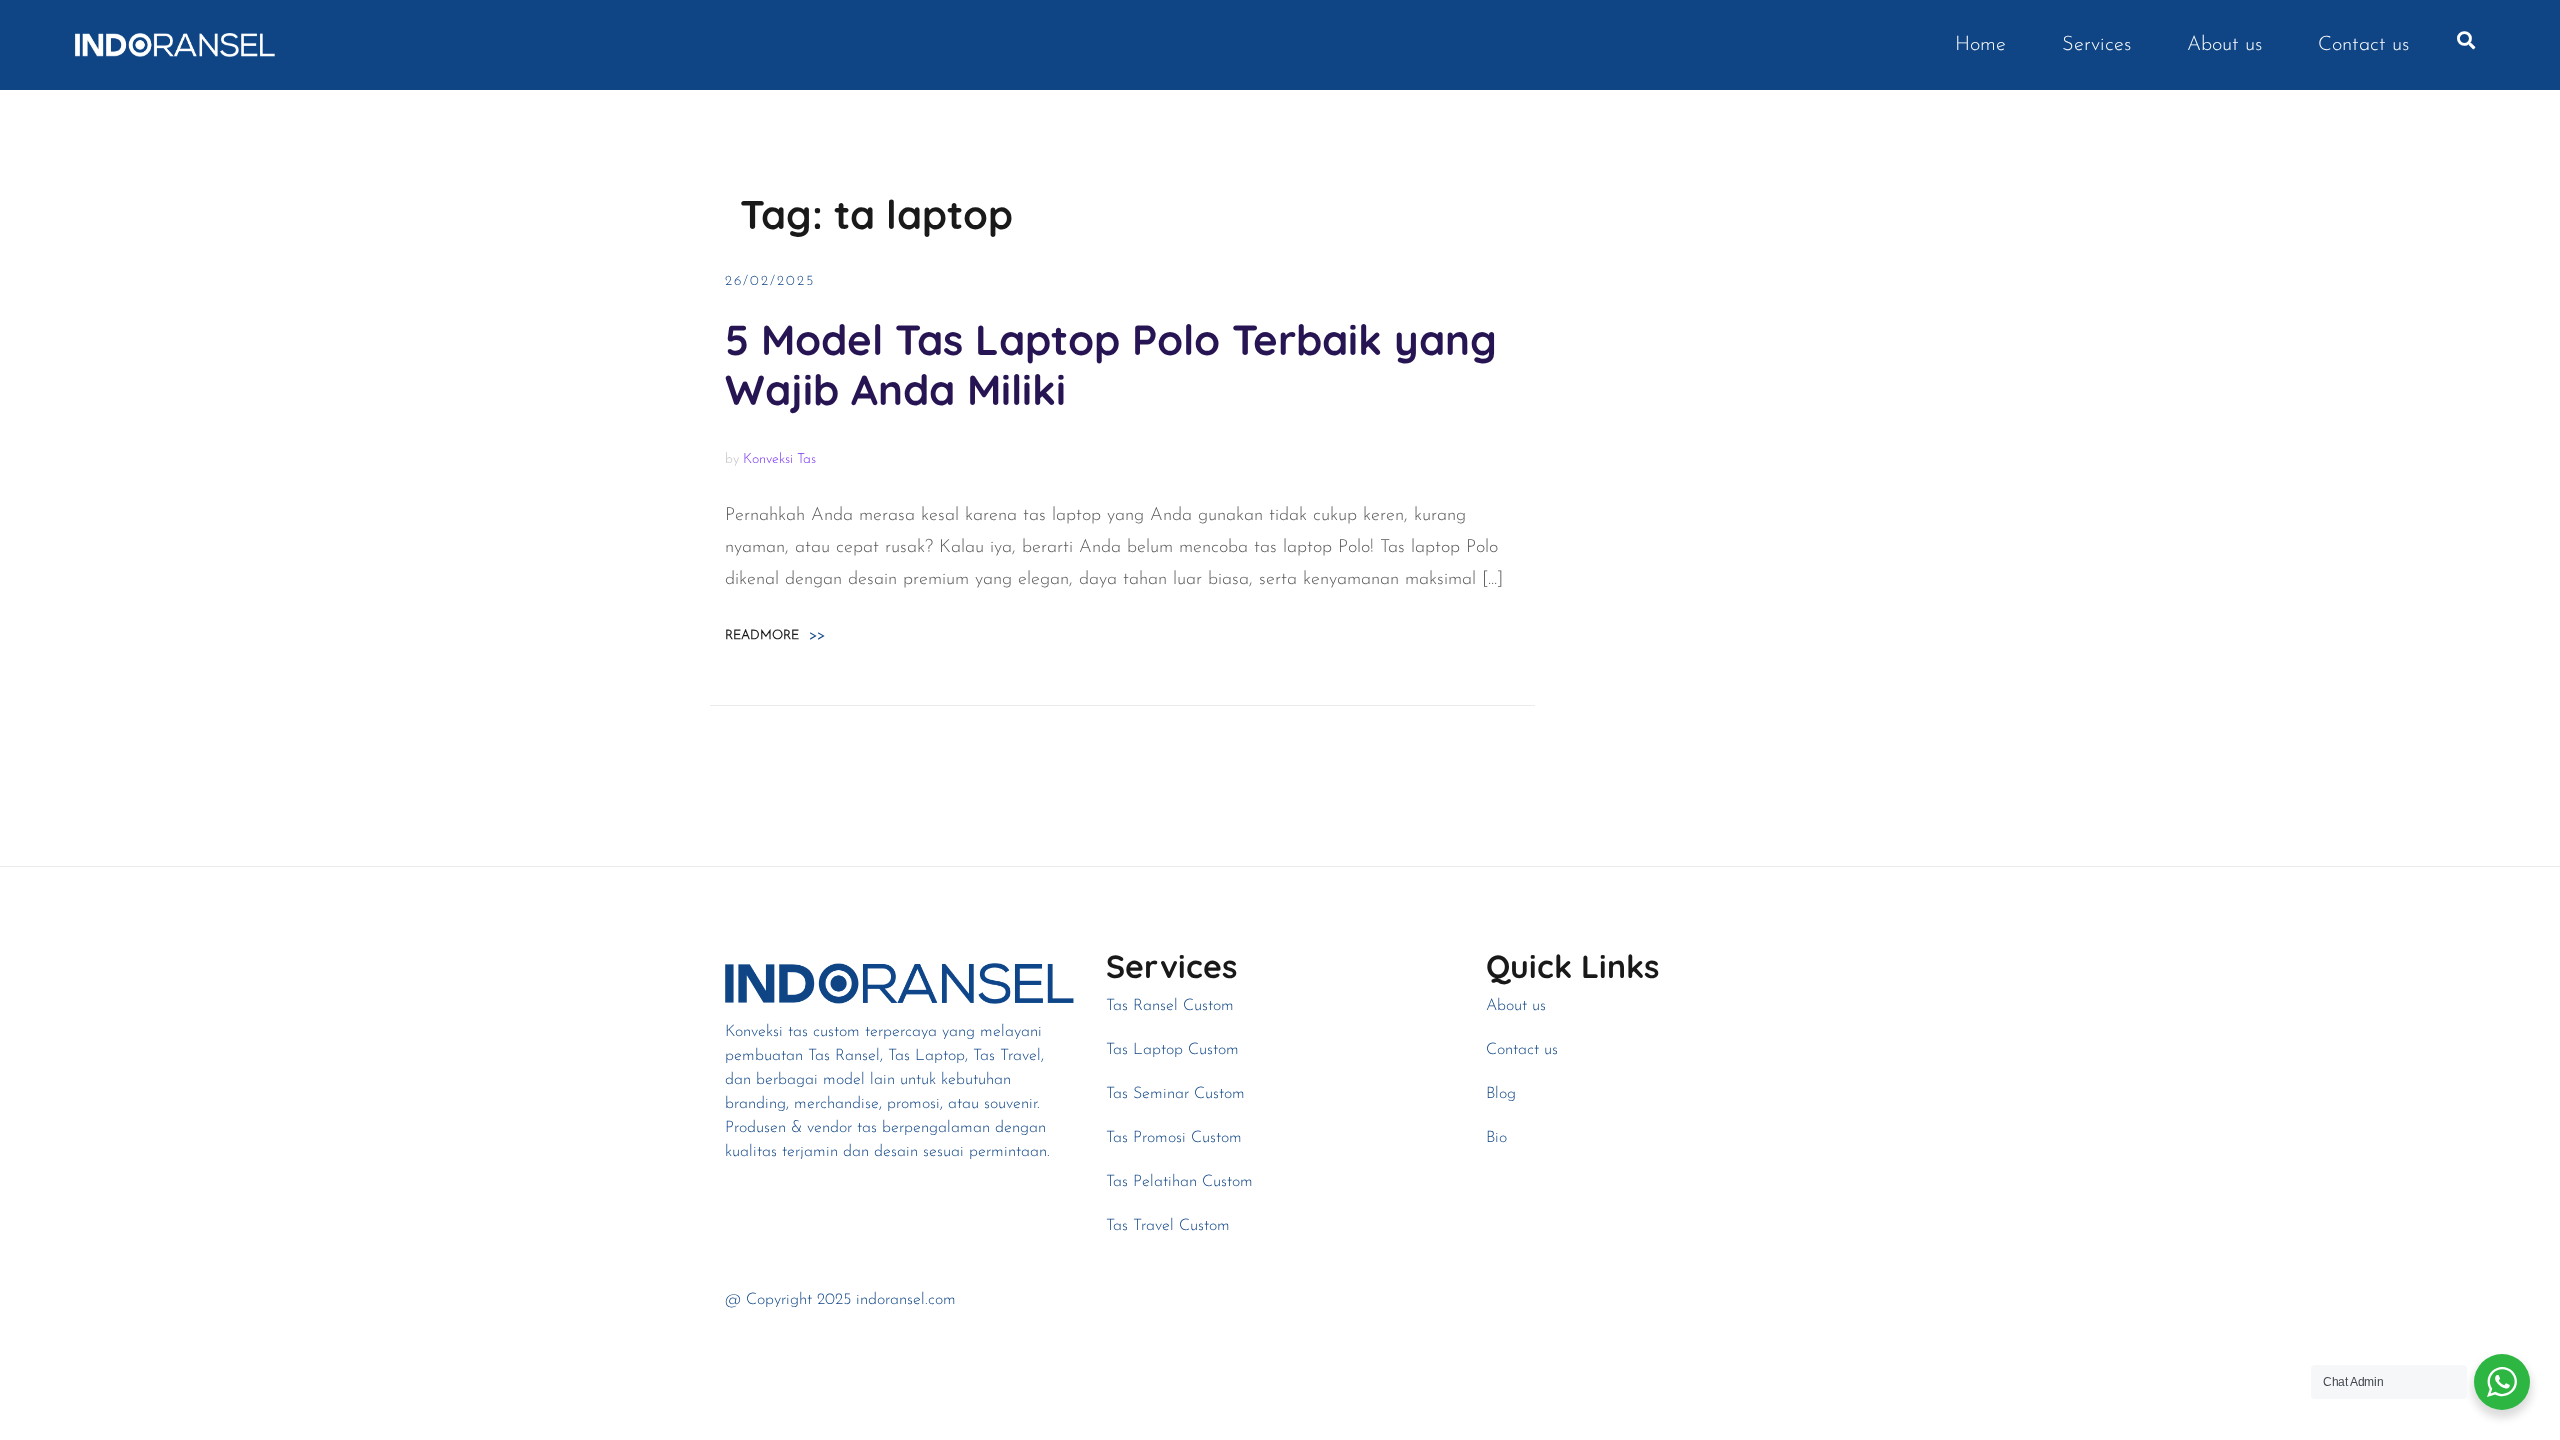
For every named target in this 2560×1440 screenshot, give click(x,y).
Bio (1496, 1138)
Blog (1501, 1094)
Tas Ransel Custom (1170, 1006)
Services (2096, 45)
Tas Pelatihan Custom (1179, 1182)
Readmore (775, 635)
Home (1980, 45)
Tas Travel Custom (1168, 1226)
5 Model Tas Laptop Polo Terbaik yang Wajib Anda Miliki (1111, 364)
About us (2224, 45)
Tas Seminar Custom (1175, 1094)
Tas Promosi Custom (1174, 1138)
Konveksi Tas (779, 459)
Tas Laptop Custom (1172, 1050)
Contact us (2363, 45)
